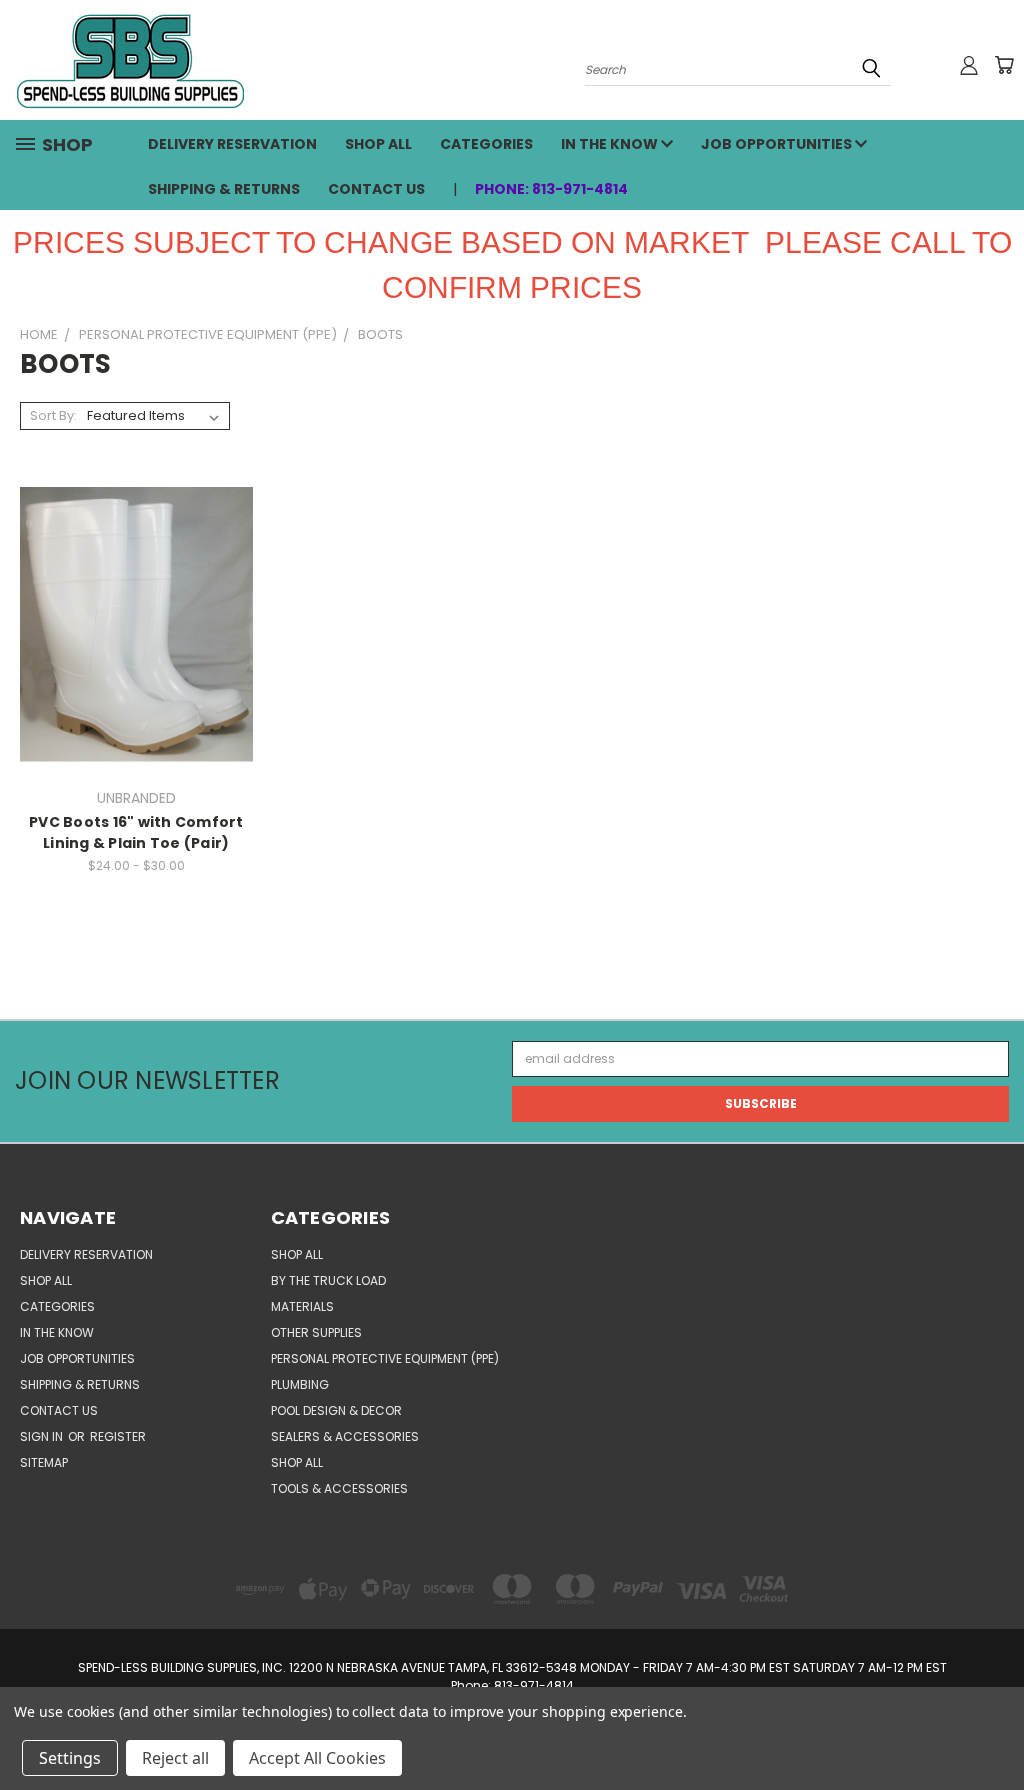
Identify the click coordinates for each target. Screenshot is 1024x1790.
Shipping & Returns (224, 189)
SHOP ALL (378, 144)
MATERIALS (302, 1306)
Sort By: (53, 415)
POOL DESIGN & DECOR (336, 1410)
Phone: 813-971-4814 (551, 189)
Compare (129, 623)
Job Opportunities (778, 144)
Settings (70, 1758)
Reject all (175, 1758)
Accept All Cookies (317, 1758)
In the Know (611, 144)
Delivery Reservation (232, 144)
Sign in (43, 1436)
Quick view (136, 587)
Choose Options (136, 656)
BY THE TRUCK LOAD (328, 1280)
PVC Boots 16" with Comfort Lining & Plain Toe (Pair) (136, 832)
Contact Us (376, 189)
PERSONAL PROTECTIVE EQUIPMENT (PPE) (385, 1358)
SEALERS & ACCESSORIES (345, 1436)
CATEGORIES (486, 144)
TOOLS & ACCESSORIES (339, 1488)
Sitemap (44, 1462)
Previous (990, 1727)
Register (118, 1436)
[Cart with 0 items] (1004, 65)
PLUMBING (300, 1384)
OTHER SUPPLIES (316, 1332)
